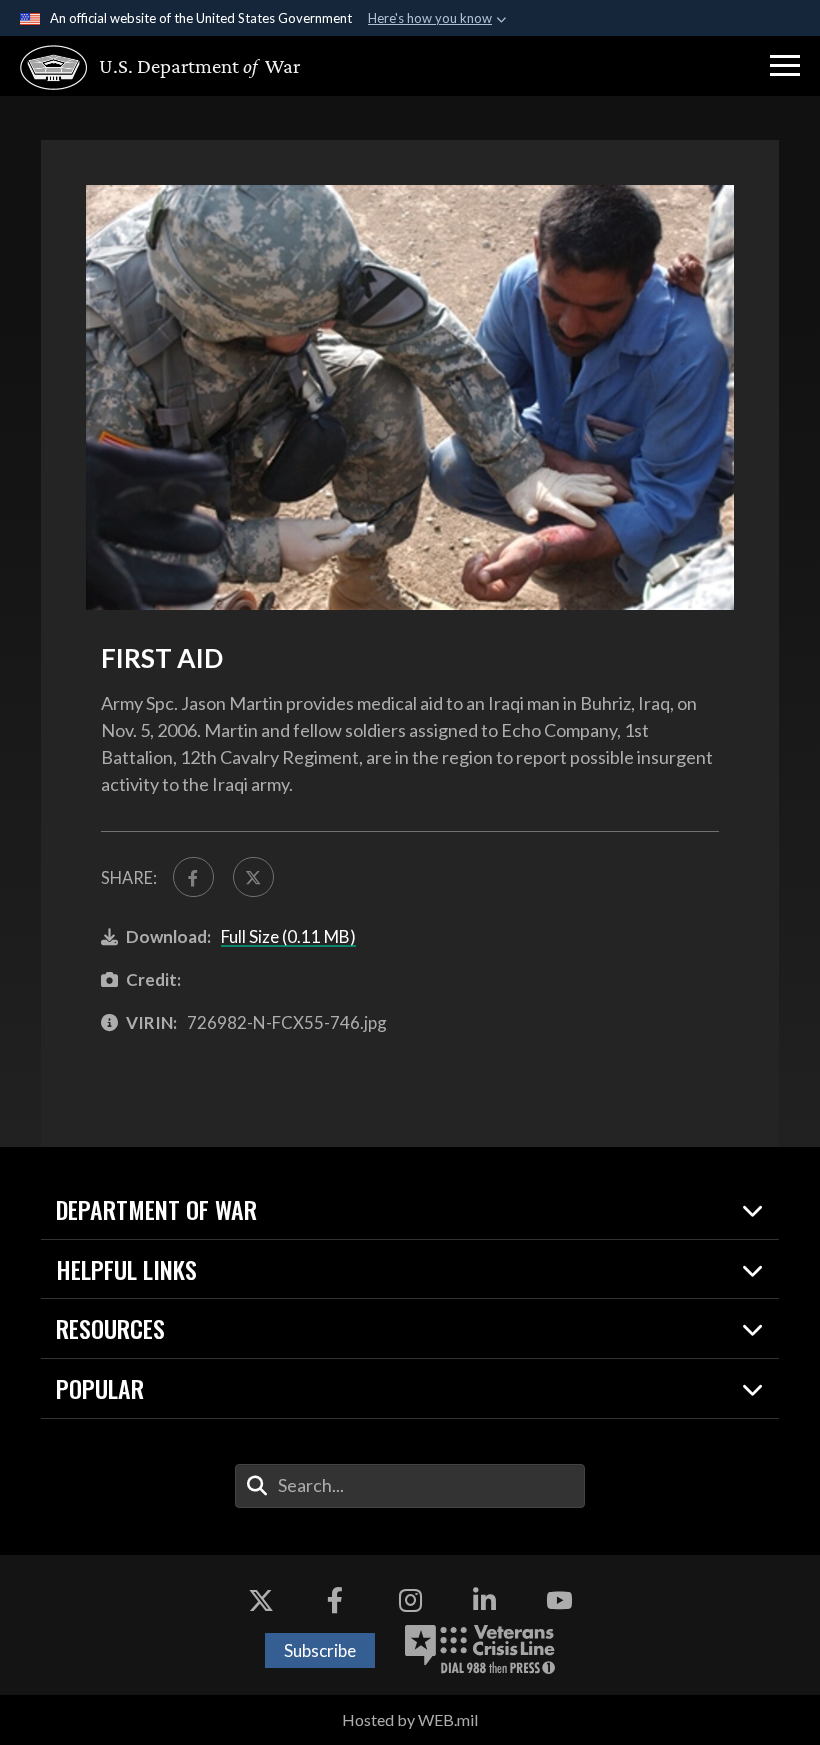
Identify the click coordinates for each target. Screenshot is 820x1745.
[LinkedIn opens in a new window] (485, 1600)
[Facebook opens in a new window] (335, 1600)
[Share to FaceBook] (193, 877)
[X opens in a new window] (261, 1600)
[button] (785, 66)
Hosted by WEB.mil (410, 1719)
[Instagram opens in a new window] (410, 1600)
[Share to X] (253, 877)
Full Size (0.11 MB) (288, 936)
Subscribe (320, 1650)
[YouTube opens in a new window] (559, 1600)
